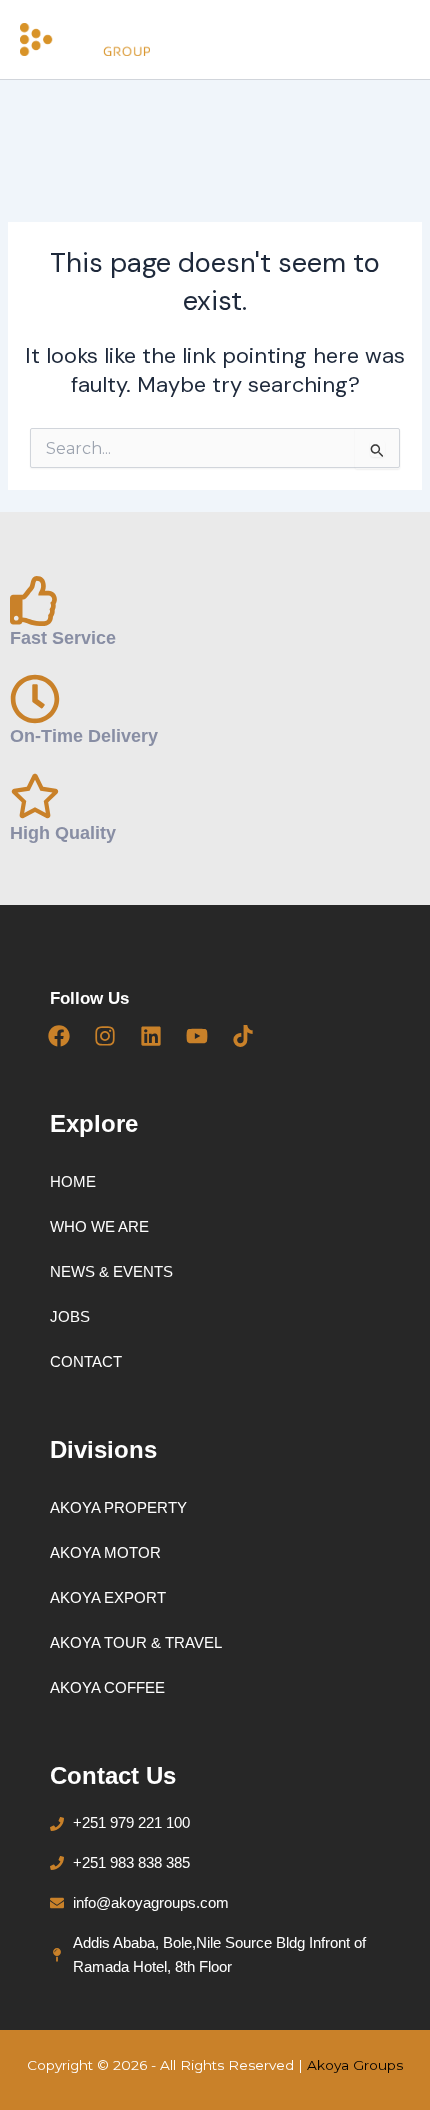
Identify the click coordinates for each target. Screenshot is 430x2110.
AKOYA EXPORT (108, 1597)
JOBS (70, 1316)
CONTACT (86, 1361)
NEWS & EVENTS (111, 1271)
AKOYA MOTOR (105, 1552)
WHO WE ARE (99, 1226)
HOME (73, 1181)
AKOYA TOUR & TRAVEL (136, 1642)
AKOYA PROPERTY (118, 1507)
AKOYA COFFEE (107, 1687)
